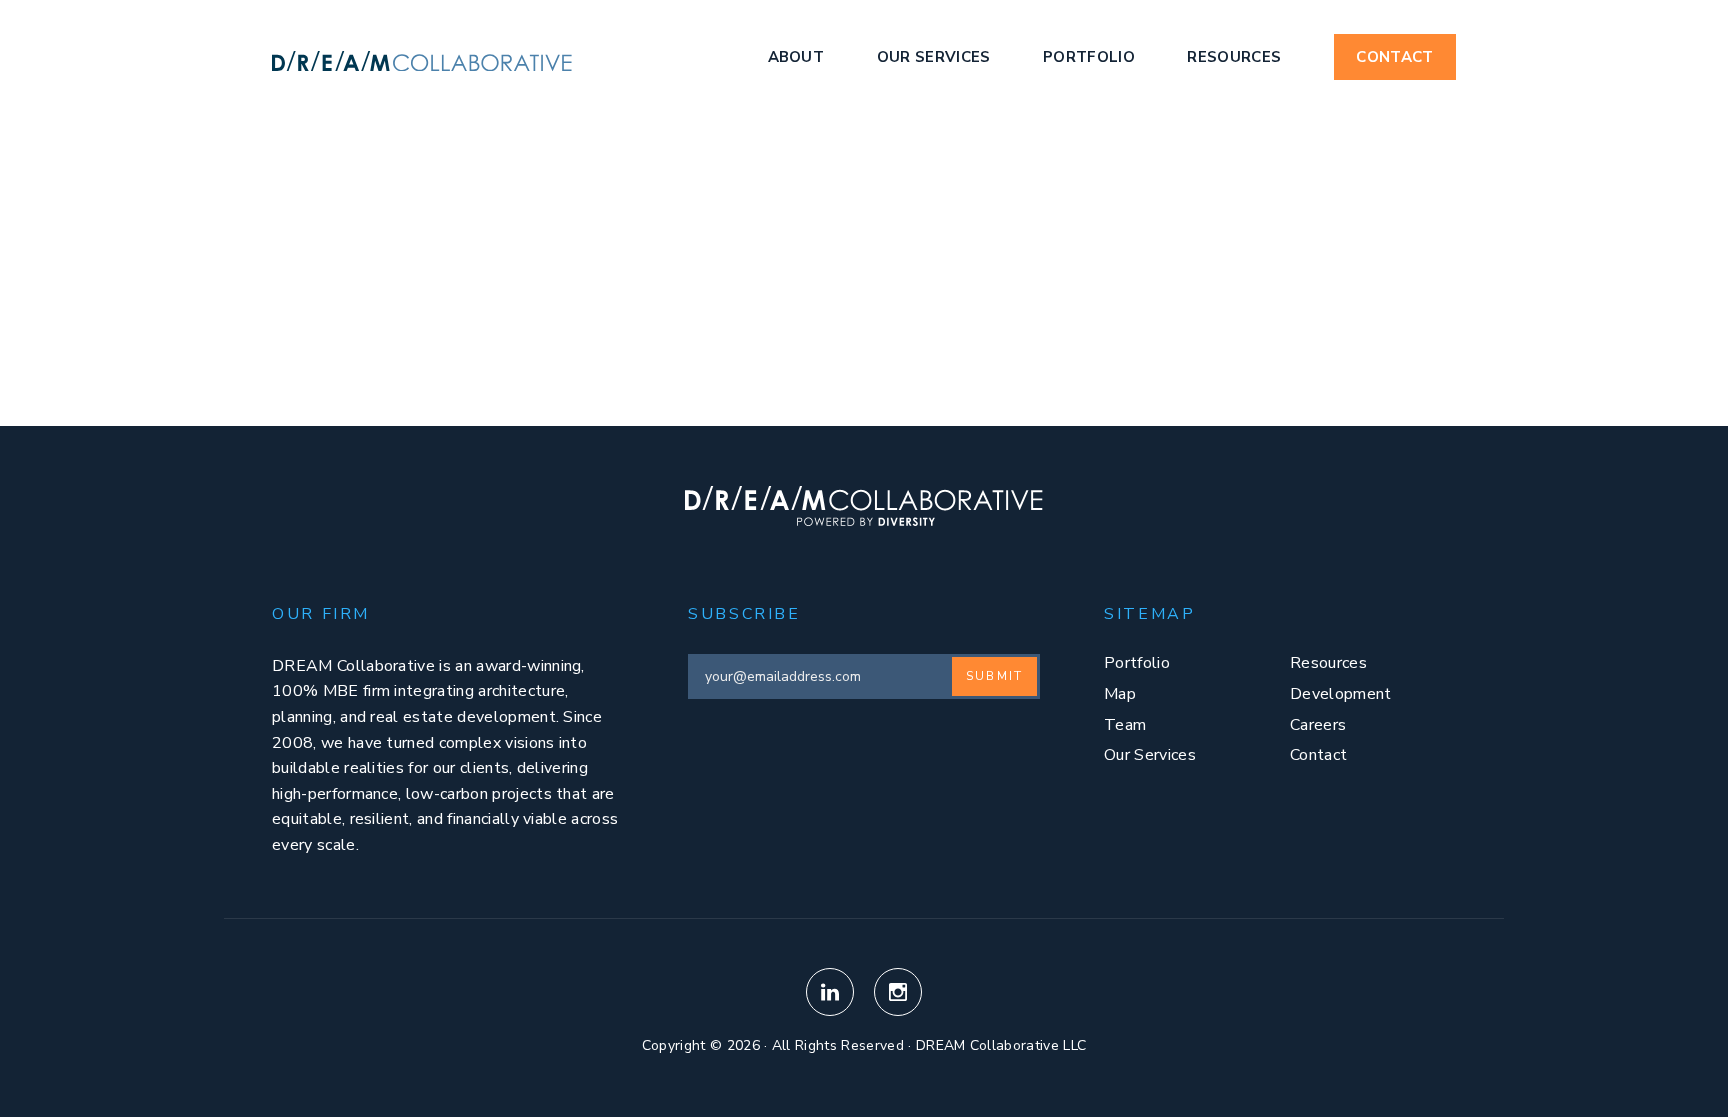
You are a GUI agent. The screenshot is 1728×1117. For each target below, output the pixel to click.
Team (1125, 725)
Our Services (934, 57)
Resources (1234, 57)
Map (1120, 694)
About (796, 57)
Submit (994, 676)
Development (1341, 694)
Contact (1394, 57)
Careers (1318, 725)
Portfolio (1089, 57)
